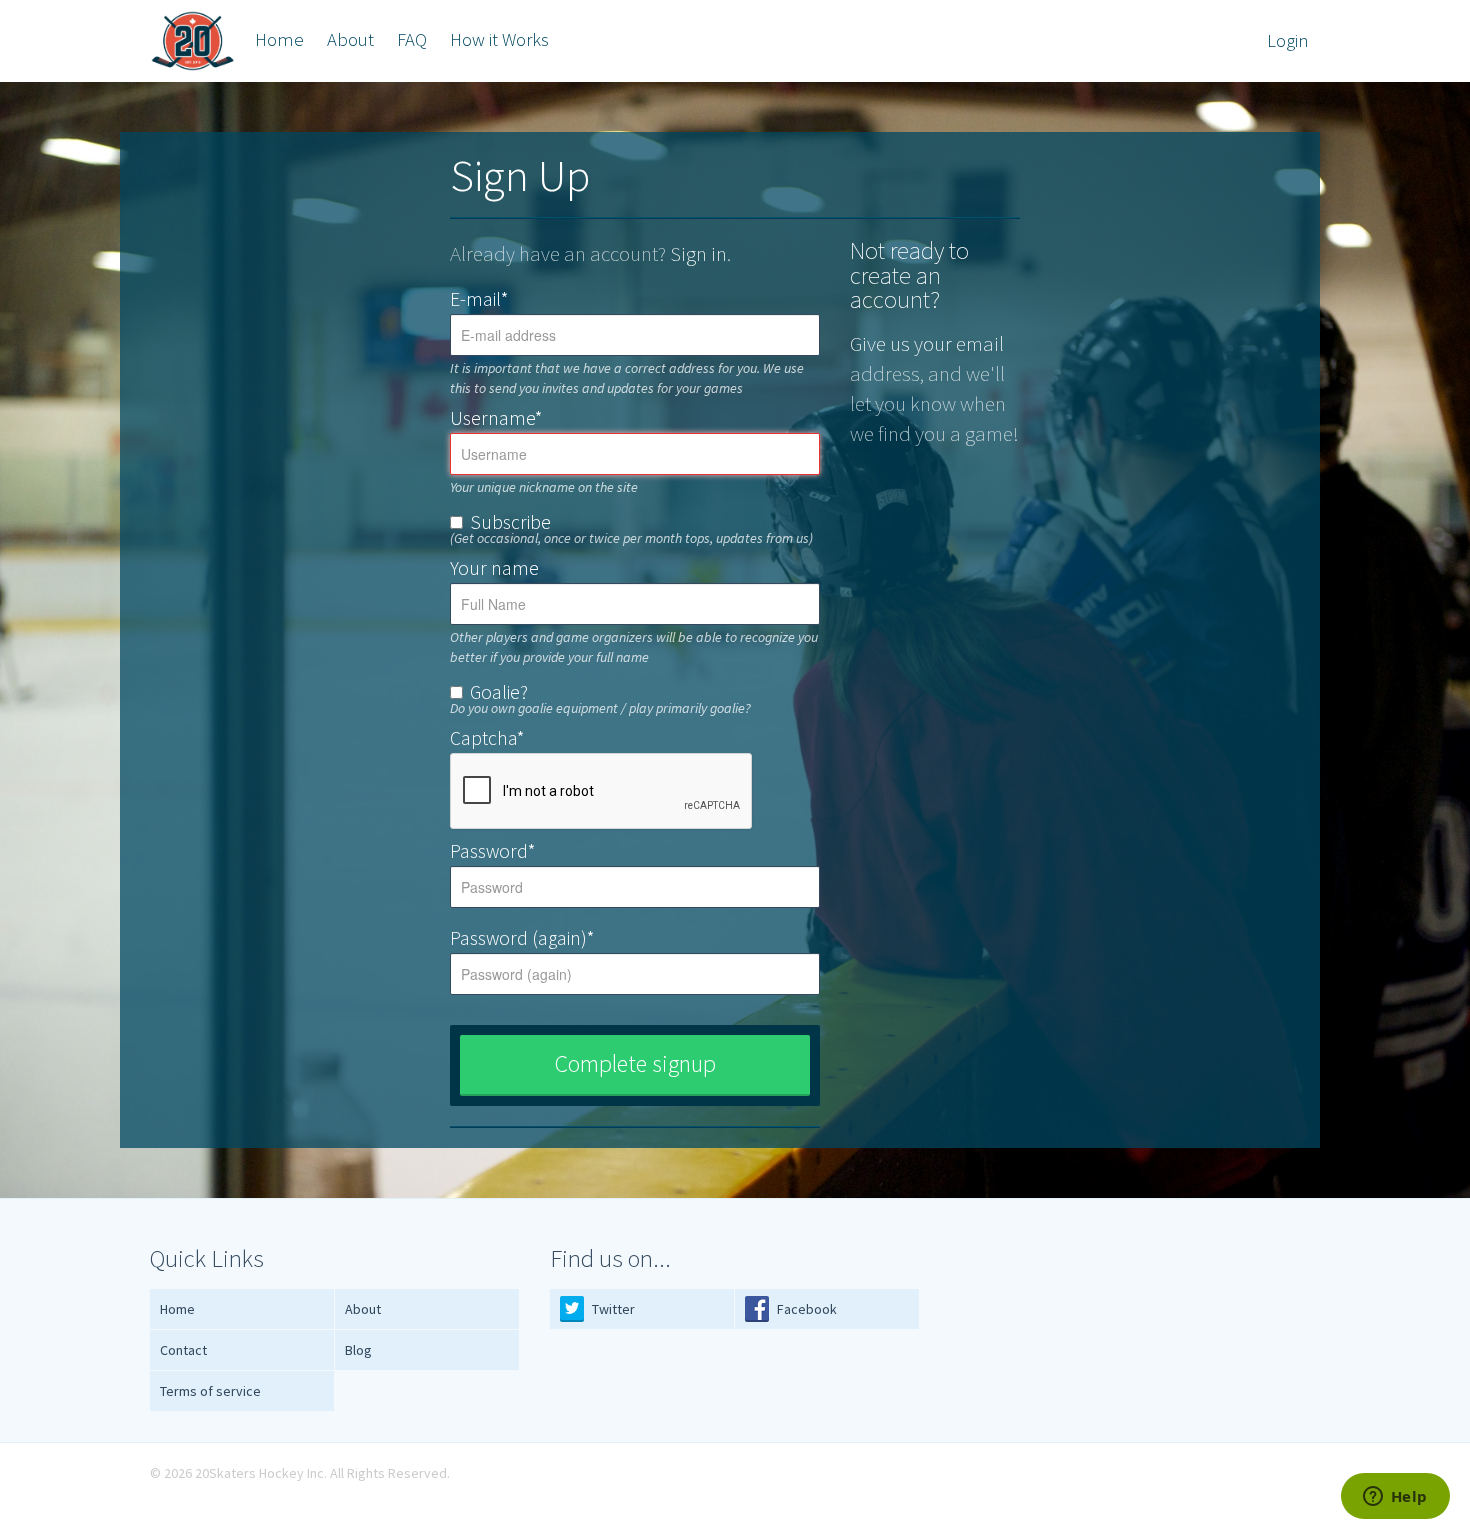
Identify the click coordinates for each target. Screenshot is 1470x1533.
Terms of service (210, 1391)
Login (1288, 40)
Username (496, 418)
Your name (494, 568)
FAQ (412, 39)
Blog (358, 1350)
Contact (183, 1350)
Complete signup (635, 1063)
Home (279, 39)
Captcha (487, 738)
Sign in (698, 253)
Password (492, 851)
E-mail (479, 299)
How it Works (499, 39)
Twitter (612, 1309)
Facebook (805, 1309)
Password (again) (522, 938)
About (350, 39)
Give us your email (927, 343)
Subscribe (510, 521)
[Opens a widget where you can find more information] (1395, 1498)
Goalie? (499, 691)
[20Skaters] (192, 41)
